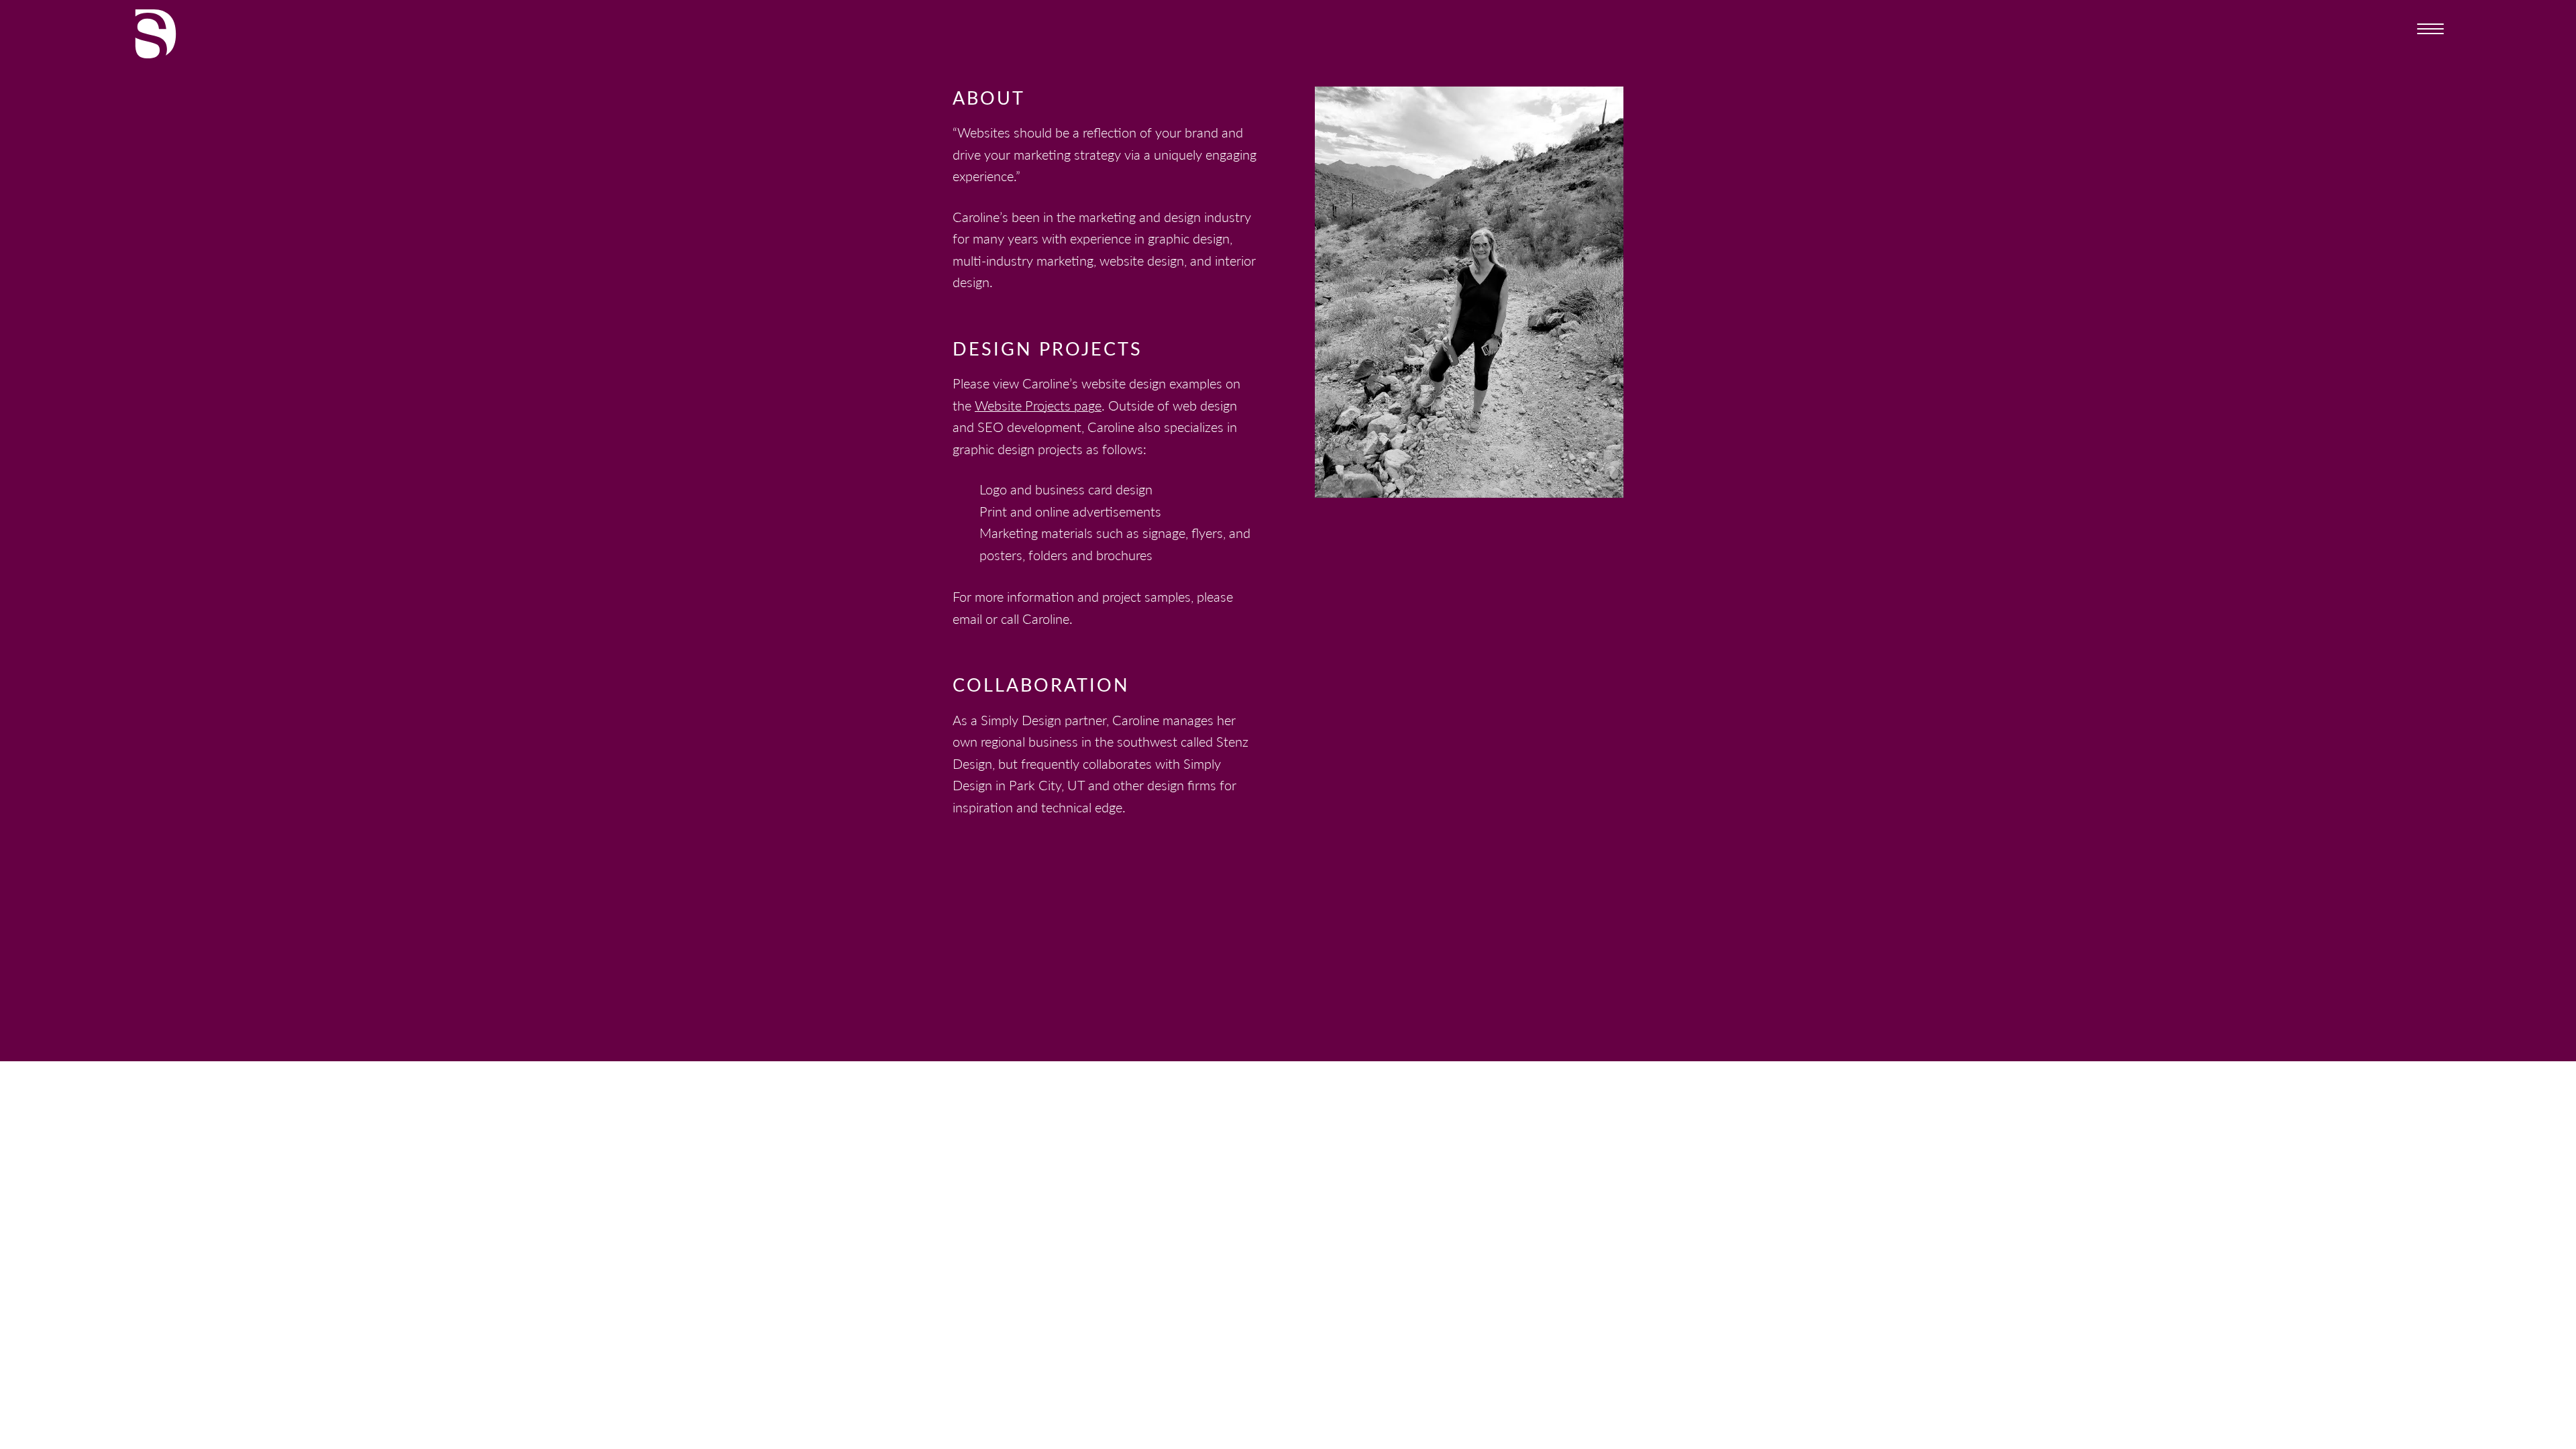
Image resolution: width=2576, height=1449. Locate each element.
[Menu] (2430, 27)
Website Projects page (1038, 405)
